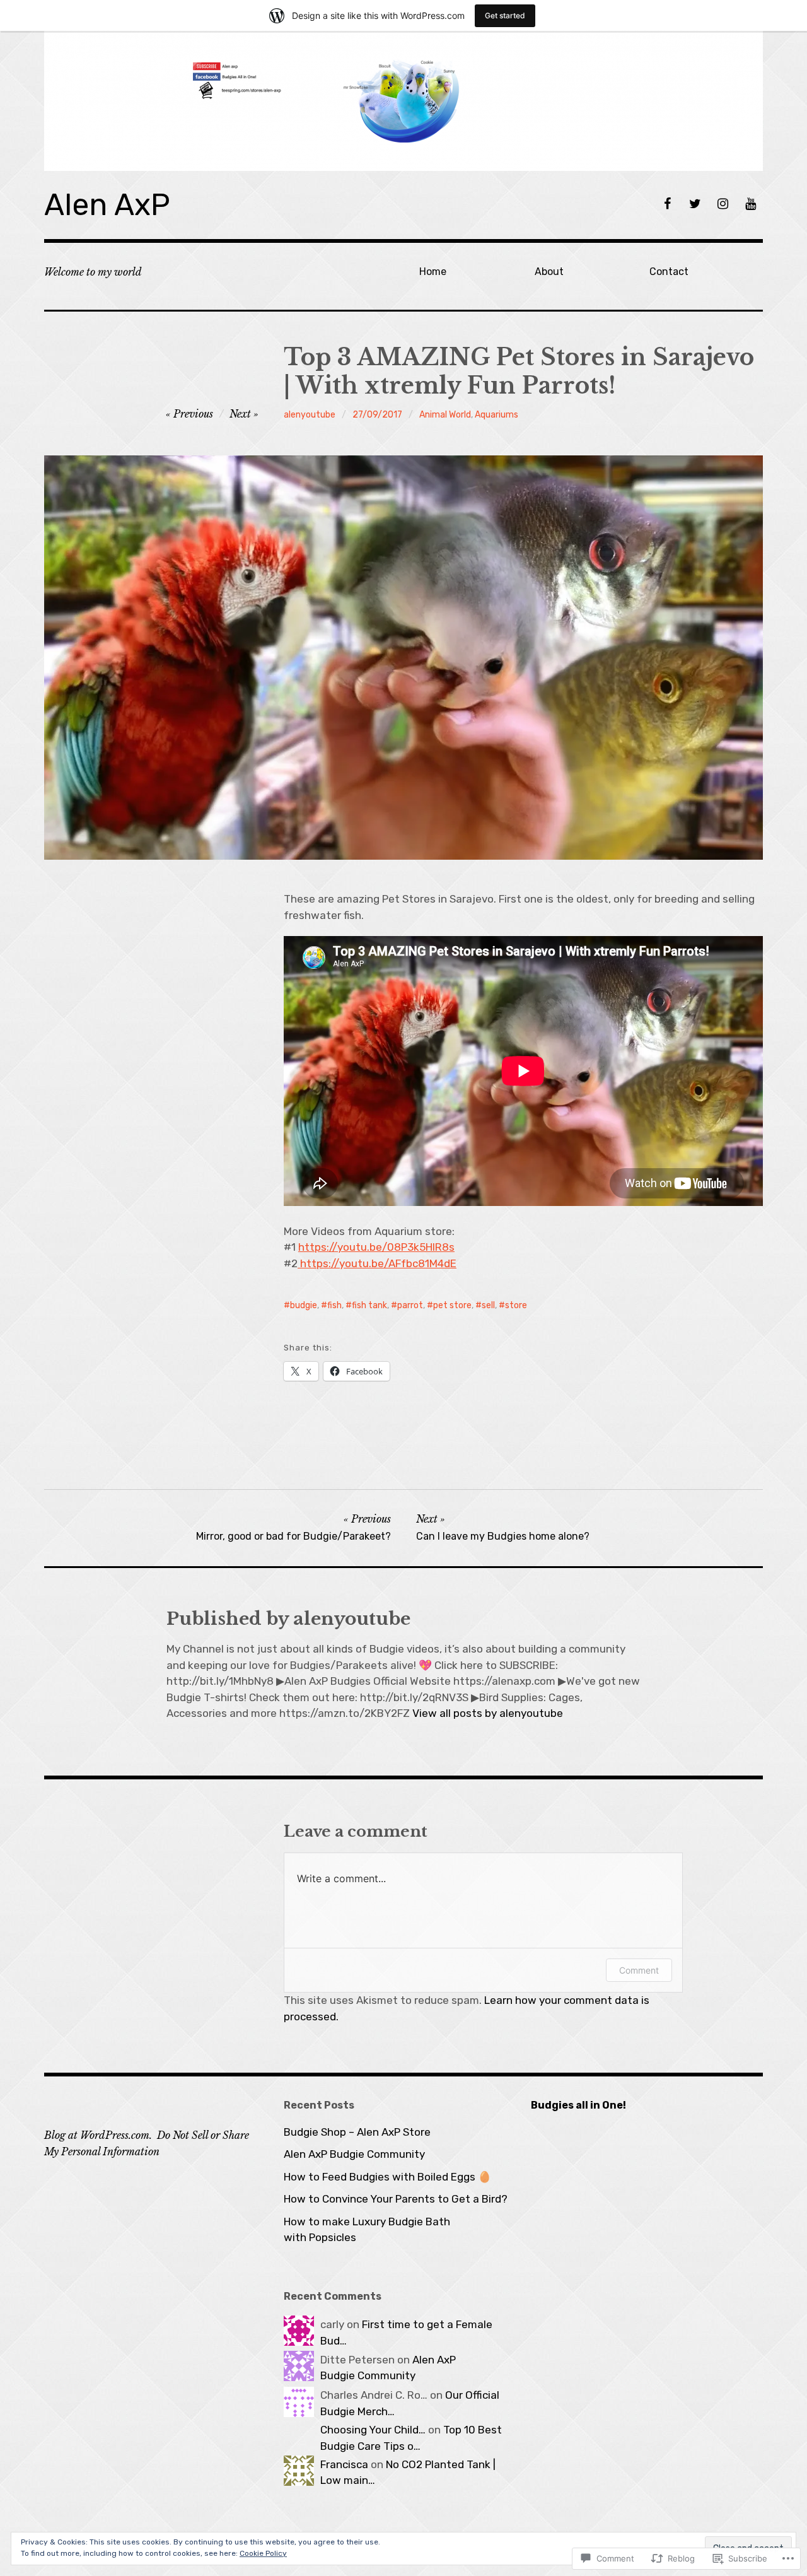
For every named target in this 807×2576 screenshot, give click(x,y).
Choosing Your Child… (373, 2430)
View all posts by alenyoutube (488, 1713)
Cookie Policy (263, 2553)
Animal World (445, 415)
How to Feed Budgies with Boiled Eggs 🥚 (387, 2177)
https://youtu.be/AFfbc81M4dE (377, 1263)
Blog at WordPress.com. (98, 2135)
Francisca (344, 2464)
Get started (505, 15)
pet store (452, 1305)
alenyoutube (310, 415)
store (516, 1305)
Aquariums (496, 415)
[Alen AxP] (403, 101)
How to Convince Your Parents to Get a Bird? (396, 2199)
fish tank (369, 1305)
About (549, 272)
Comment (639, 1970)
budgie (304, 1305)
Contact (669, 272)
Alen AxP (107, 205)
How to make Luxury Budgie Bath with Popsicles (367, 2230)
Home (433, 272)
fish (334, 1305)
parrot (410, 1305)
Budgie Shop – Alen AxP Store (357, 2132)
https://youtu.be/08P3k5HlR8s (376, 1247)
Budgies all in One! (578, 2105)
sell (488, 1305)
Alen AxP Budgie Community (354, 2154)
